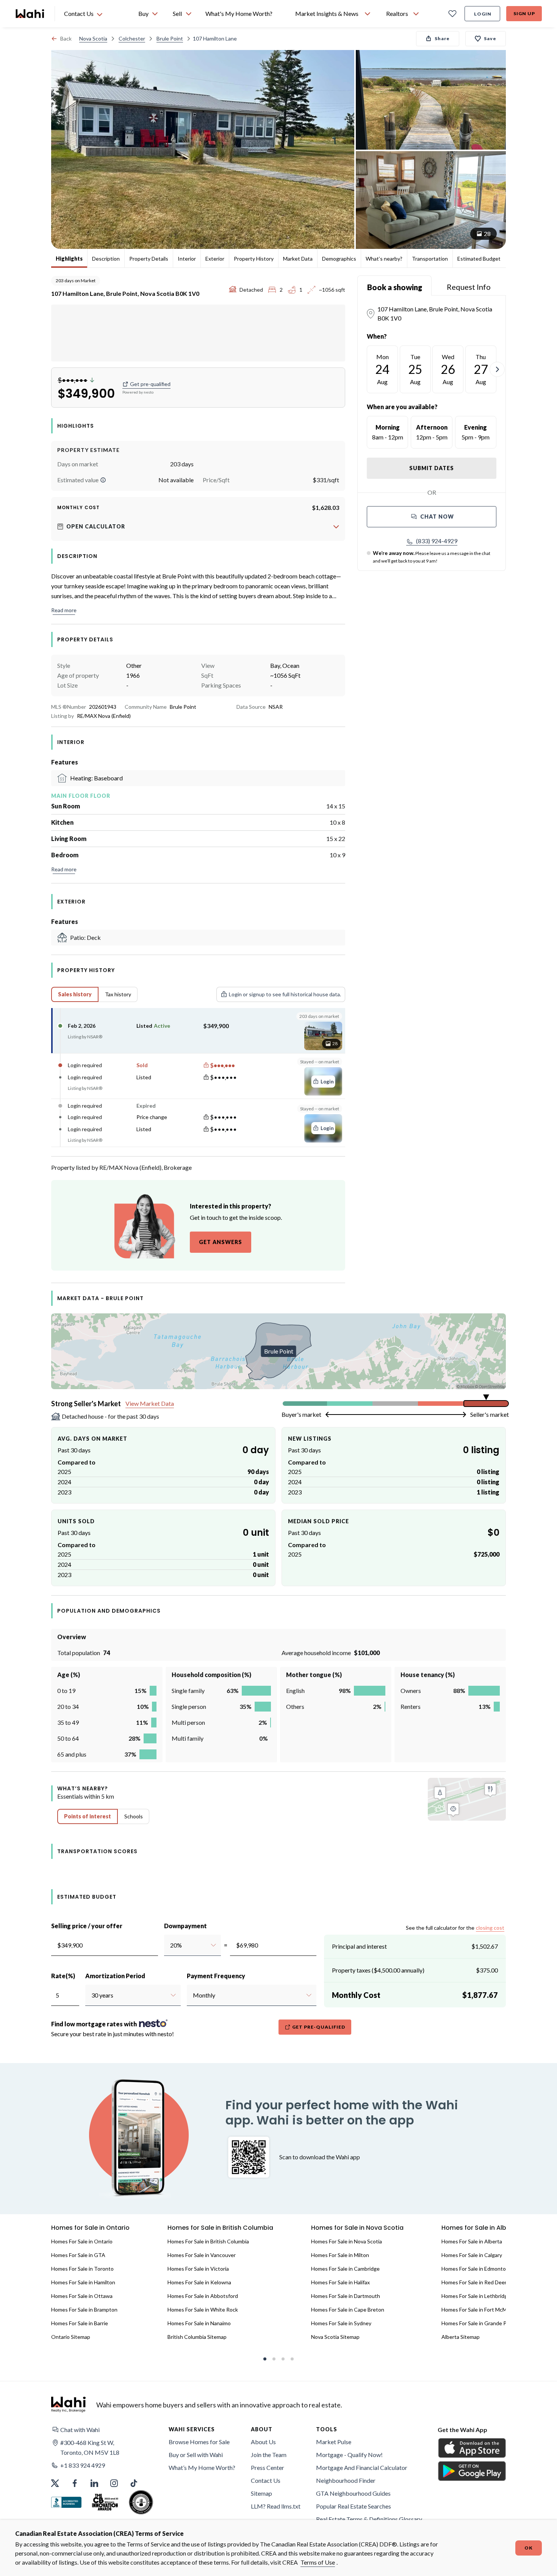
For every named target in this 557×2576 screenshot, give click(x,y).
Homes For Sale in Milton (340, 2255)
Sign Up (524, 13)
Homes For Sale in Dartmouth (346, 2296)
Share (442, 38)
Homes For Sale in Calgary (472, 2255)
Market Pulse (334, 2442)
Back (66, 38)
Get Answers (221, 1242)
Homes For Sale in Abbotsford (203, 2296)
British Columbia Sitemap (197, 2337)
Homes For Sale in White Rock (203, 2309)
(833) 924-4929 (437, 541)
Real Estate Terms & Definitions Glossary (369, 2519)
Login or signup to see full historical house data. (285, 994)
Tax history (118, 994)
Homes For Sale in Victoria (198, 2269)
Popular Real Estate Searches (354, 2506)
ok (529, 2548)
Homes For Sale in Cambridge (345, 2269)
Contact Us (266, 2480)
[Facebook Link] (75, 2483)
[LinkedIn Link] (94, 2483)
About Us (263, 2442)
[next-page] (497, 369)
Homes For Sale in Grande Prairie (480, 2323)
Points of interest (88, 1816)
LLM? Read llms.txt (276, 2506)
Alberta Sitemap (461, 2337)
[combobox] (170, 1945)
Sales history (75, 994)
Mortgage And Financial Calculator (362, 2467)
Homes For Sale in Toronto (82, 2269)
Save (490, 38)
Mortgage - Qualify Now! (349, 2455)
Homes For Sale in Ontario (82, 2241)
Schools (134, 1816)
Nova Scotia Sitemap (335, 2337)
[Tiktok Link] (134, 2483)
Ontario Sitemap (71, 2337)
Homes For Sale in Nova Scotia (347, 2241)
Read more (64, 610)
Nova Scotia (93, 38)
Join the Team (269, 2455)
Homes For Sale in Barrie (80, 2323)
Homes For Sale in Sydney (341, 2323)
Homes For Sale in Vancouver (202, 2255)
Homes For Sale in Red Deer (474, 2282)
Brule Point (170, 38)
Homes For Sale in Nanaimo (199, 2323)
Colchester (132, 38)
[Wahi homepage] (30, 14)
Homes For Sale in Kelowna (199, 2282)
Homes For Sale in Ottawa (82, 2296)
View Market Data (150, 1403)
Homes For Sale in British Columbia (208, 2241)
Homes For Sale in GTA (78, 2255)
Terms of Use (318, 2562)
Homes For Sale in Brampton (84, 2309)
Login (483, 14)
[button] (103, 480)
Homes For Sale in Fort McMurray (480, 2309)
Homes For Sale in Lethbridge (476, 2296)
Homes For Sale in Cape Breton (348, 2309)
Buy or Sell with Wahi (196, 2455)
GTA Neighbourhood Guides (353, 2493)
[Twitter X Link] (55, 2483)
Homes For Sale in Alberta (472, 2241)
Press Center (268, 2467)
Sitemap (261, 2493)
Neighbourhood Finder (346, 2480)
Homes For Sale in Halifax (340, 2282)
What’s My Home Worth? (202, 2467)
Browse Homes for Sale (199, 2442)
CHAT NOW (437, 517)
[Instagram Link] (114, 2483)
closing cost (490, 1928)
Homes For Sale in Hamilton (83, 2282)
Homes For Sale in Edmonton (475, 2269)
